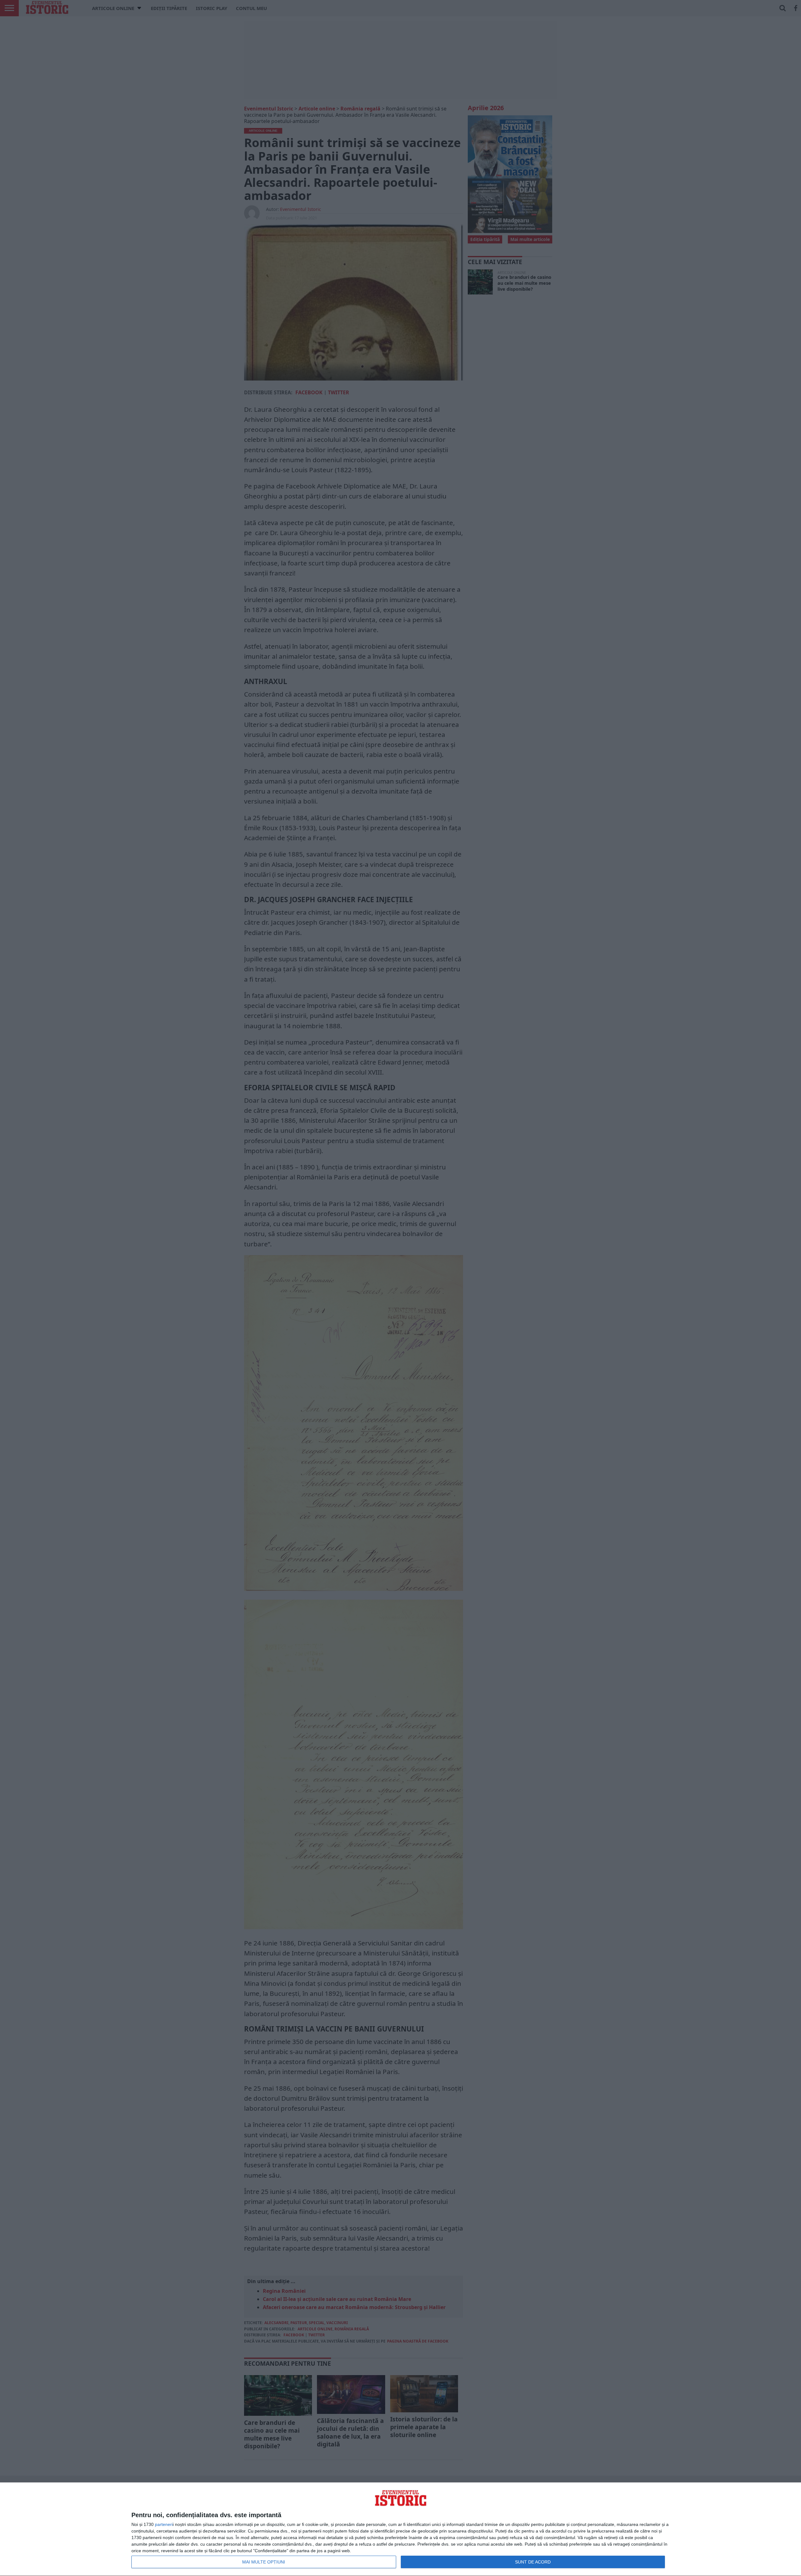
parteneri (164, 2524)
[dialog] (400, 2529)
